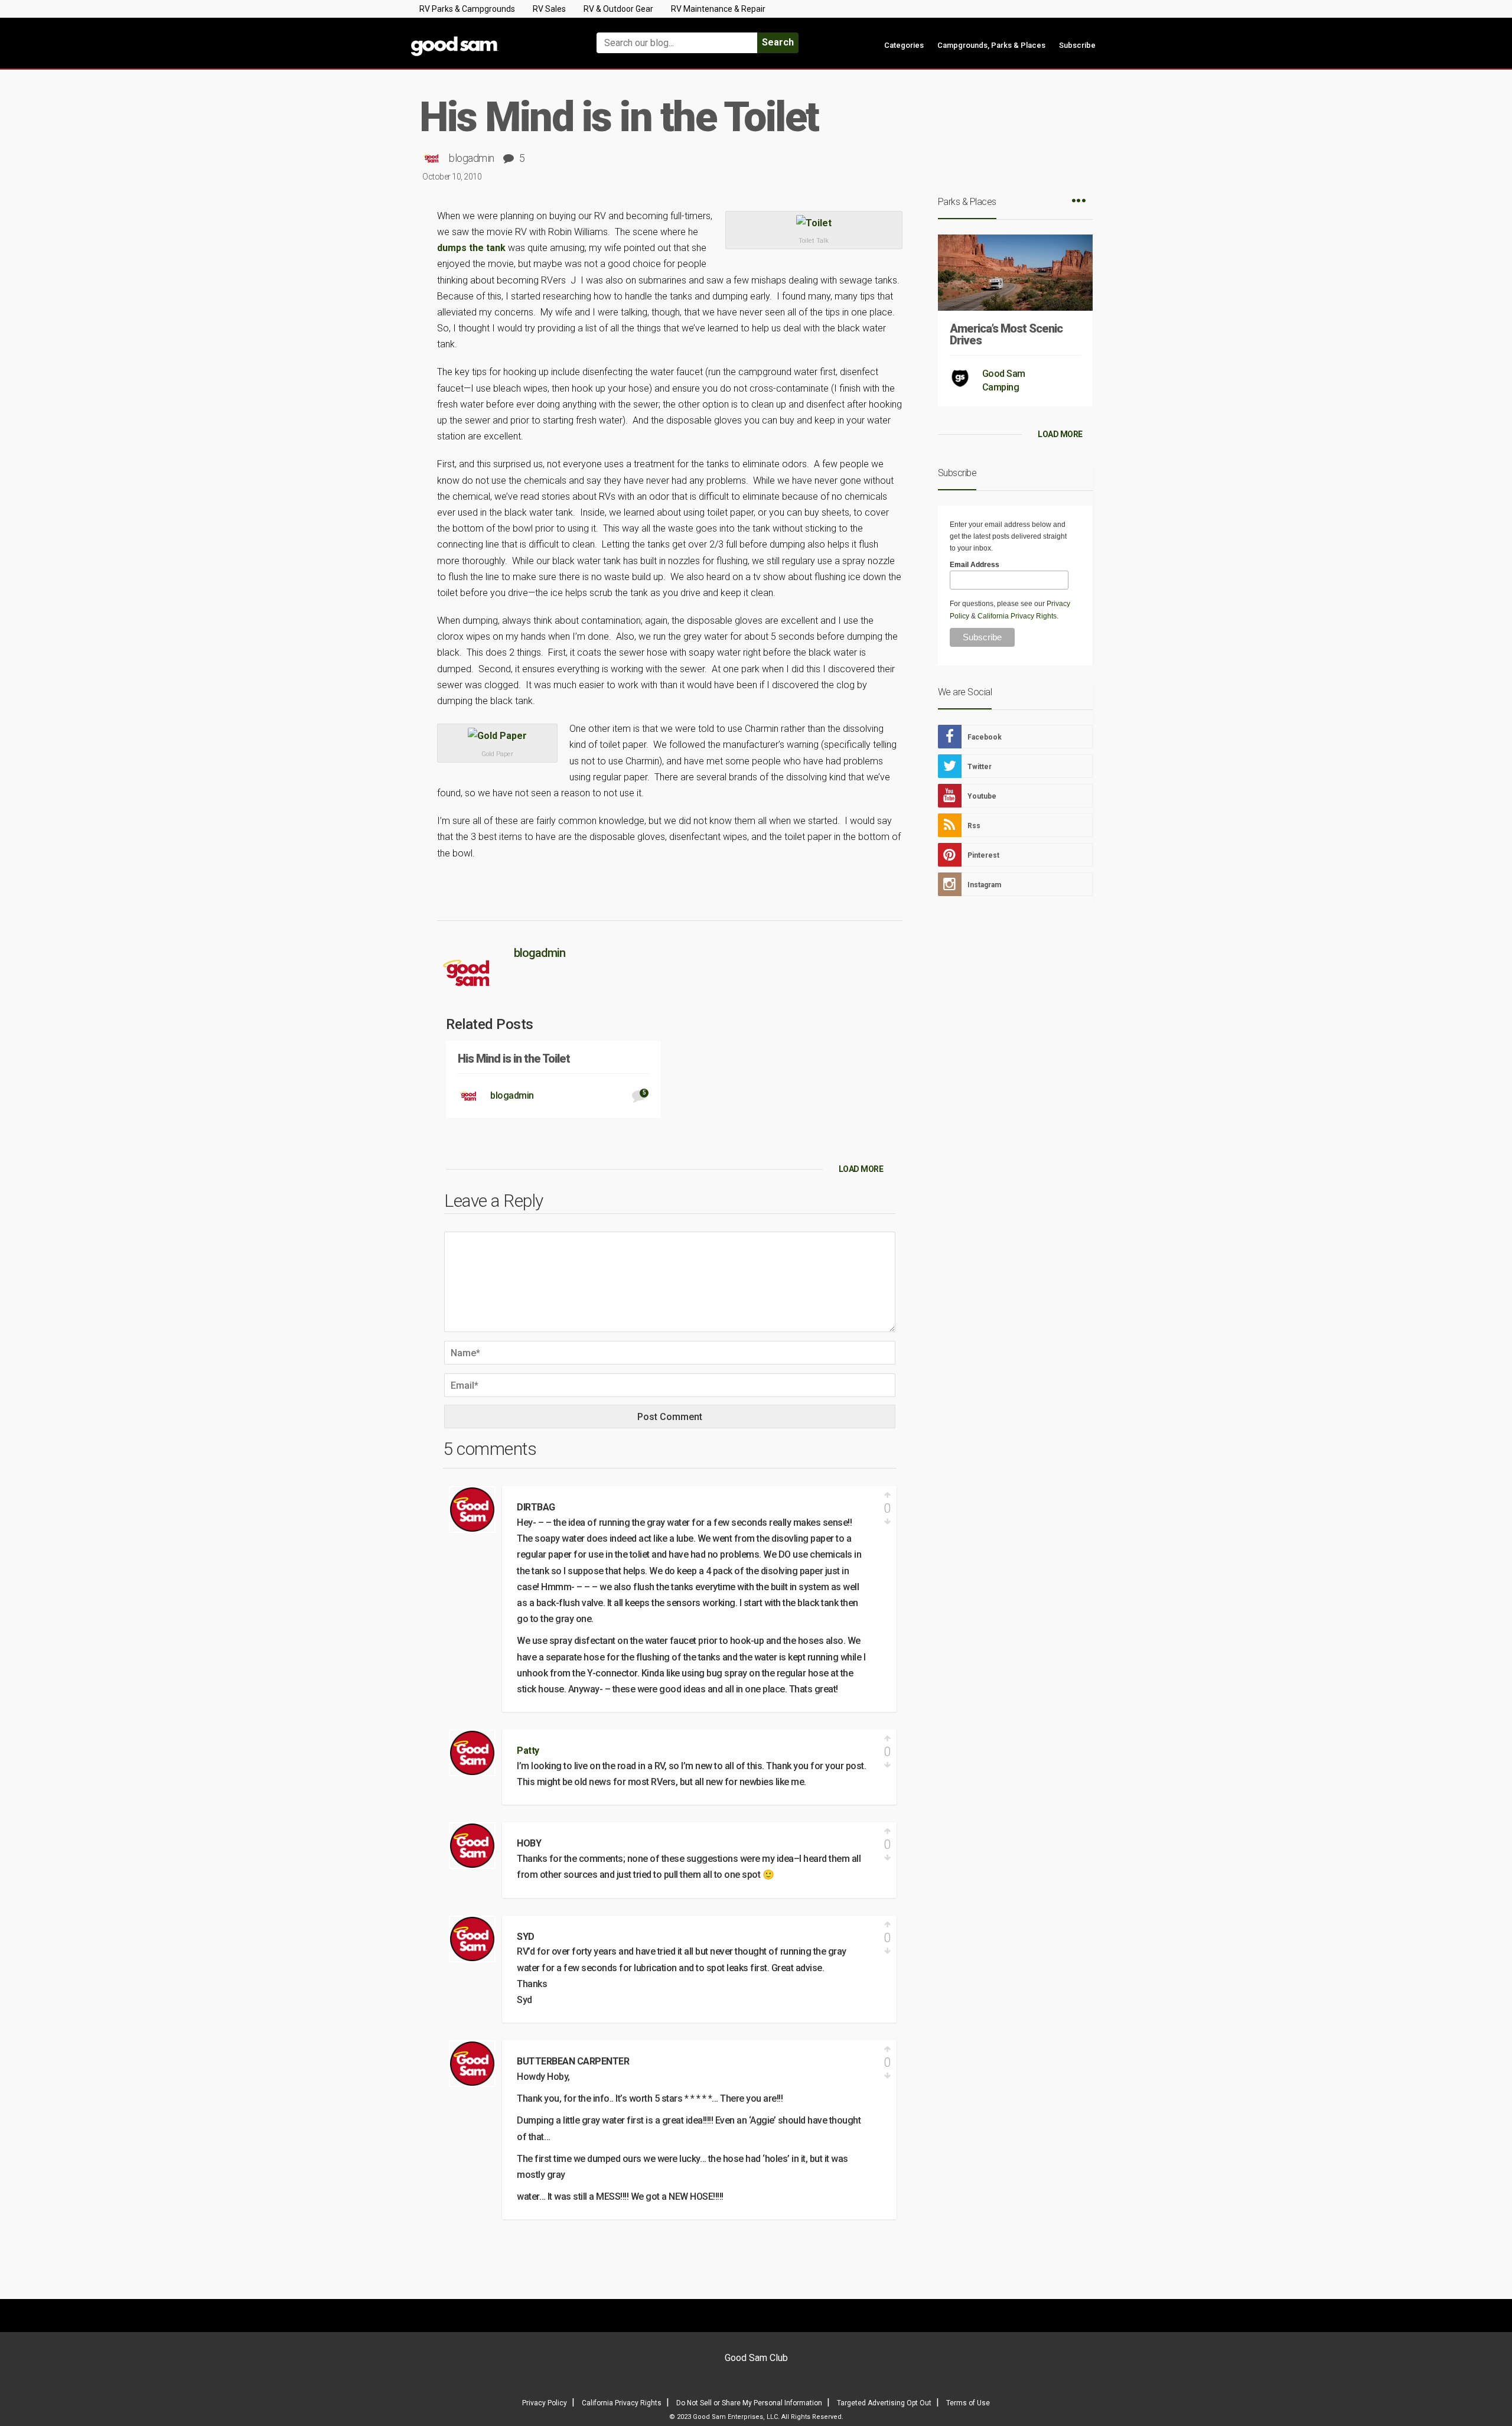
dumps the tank (472, 248)
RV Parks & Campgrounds (467, 9)
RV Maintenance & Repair (718, 9)
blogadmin (472, 158)
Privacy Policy (545, 2403)
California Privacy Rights (1017, 616)
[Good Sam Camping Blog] (490, 38)
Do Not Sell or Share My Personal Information (749, 2403)
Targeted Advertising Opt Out (884, 2403)
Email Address (975, 565)
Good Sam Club (756, 2358)
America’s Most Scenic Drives (1006, 334)
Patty (528, 1751)
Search (778, 42)
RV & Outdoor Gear (618, 9)
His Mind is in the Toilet (514, 1059)
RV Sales (549, 9)
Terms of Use (968, 2403)
